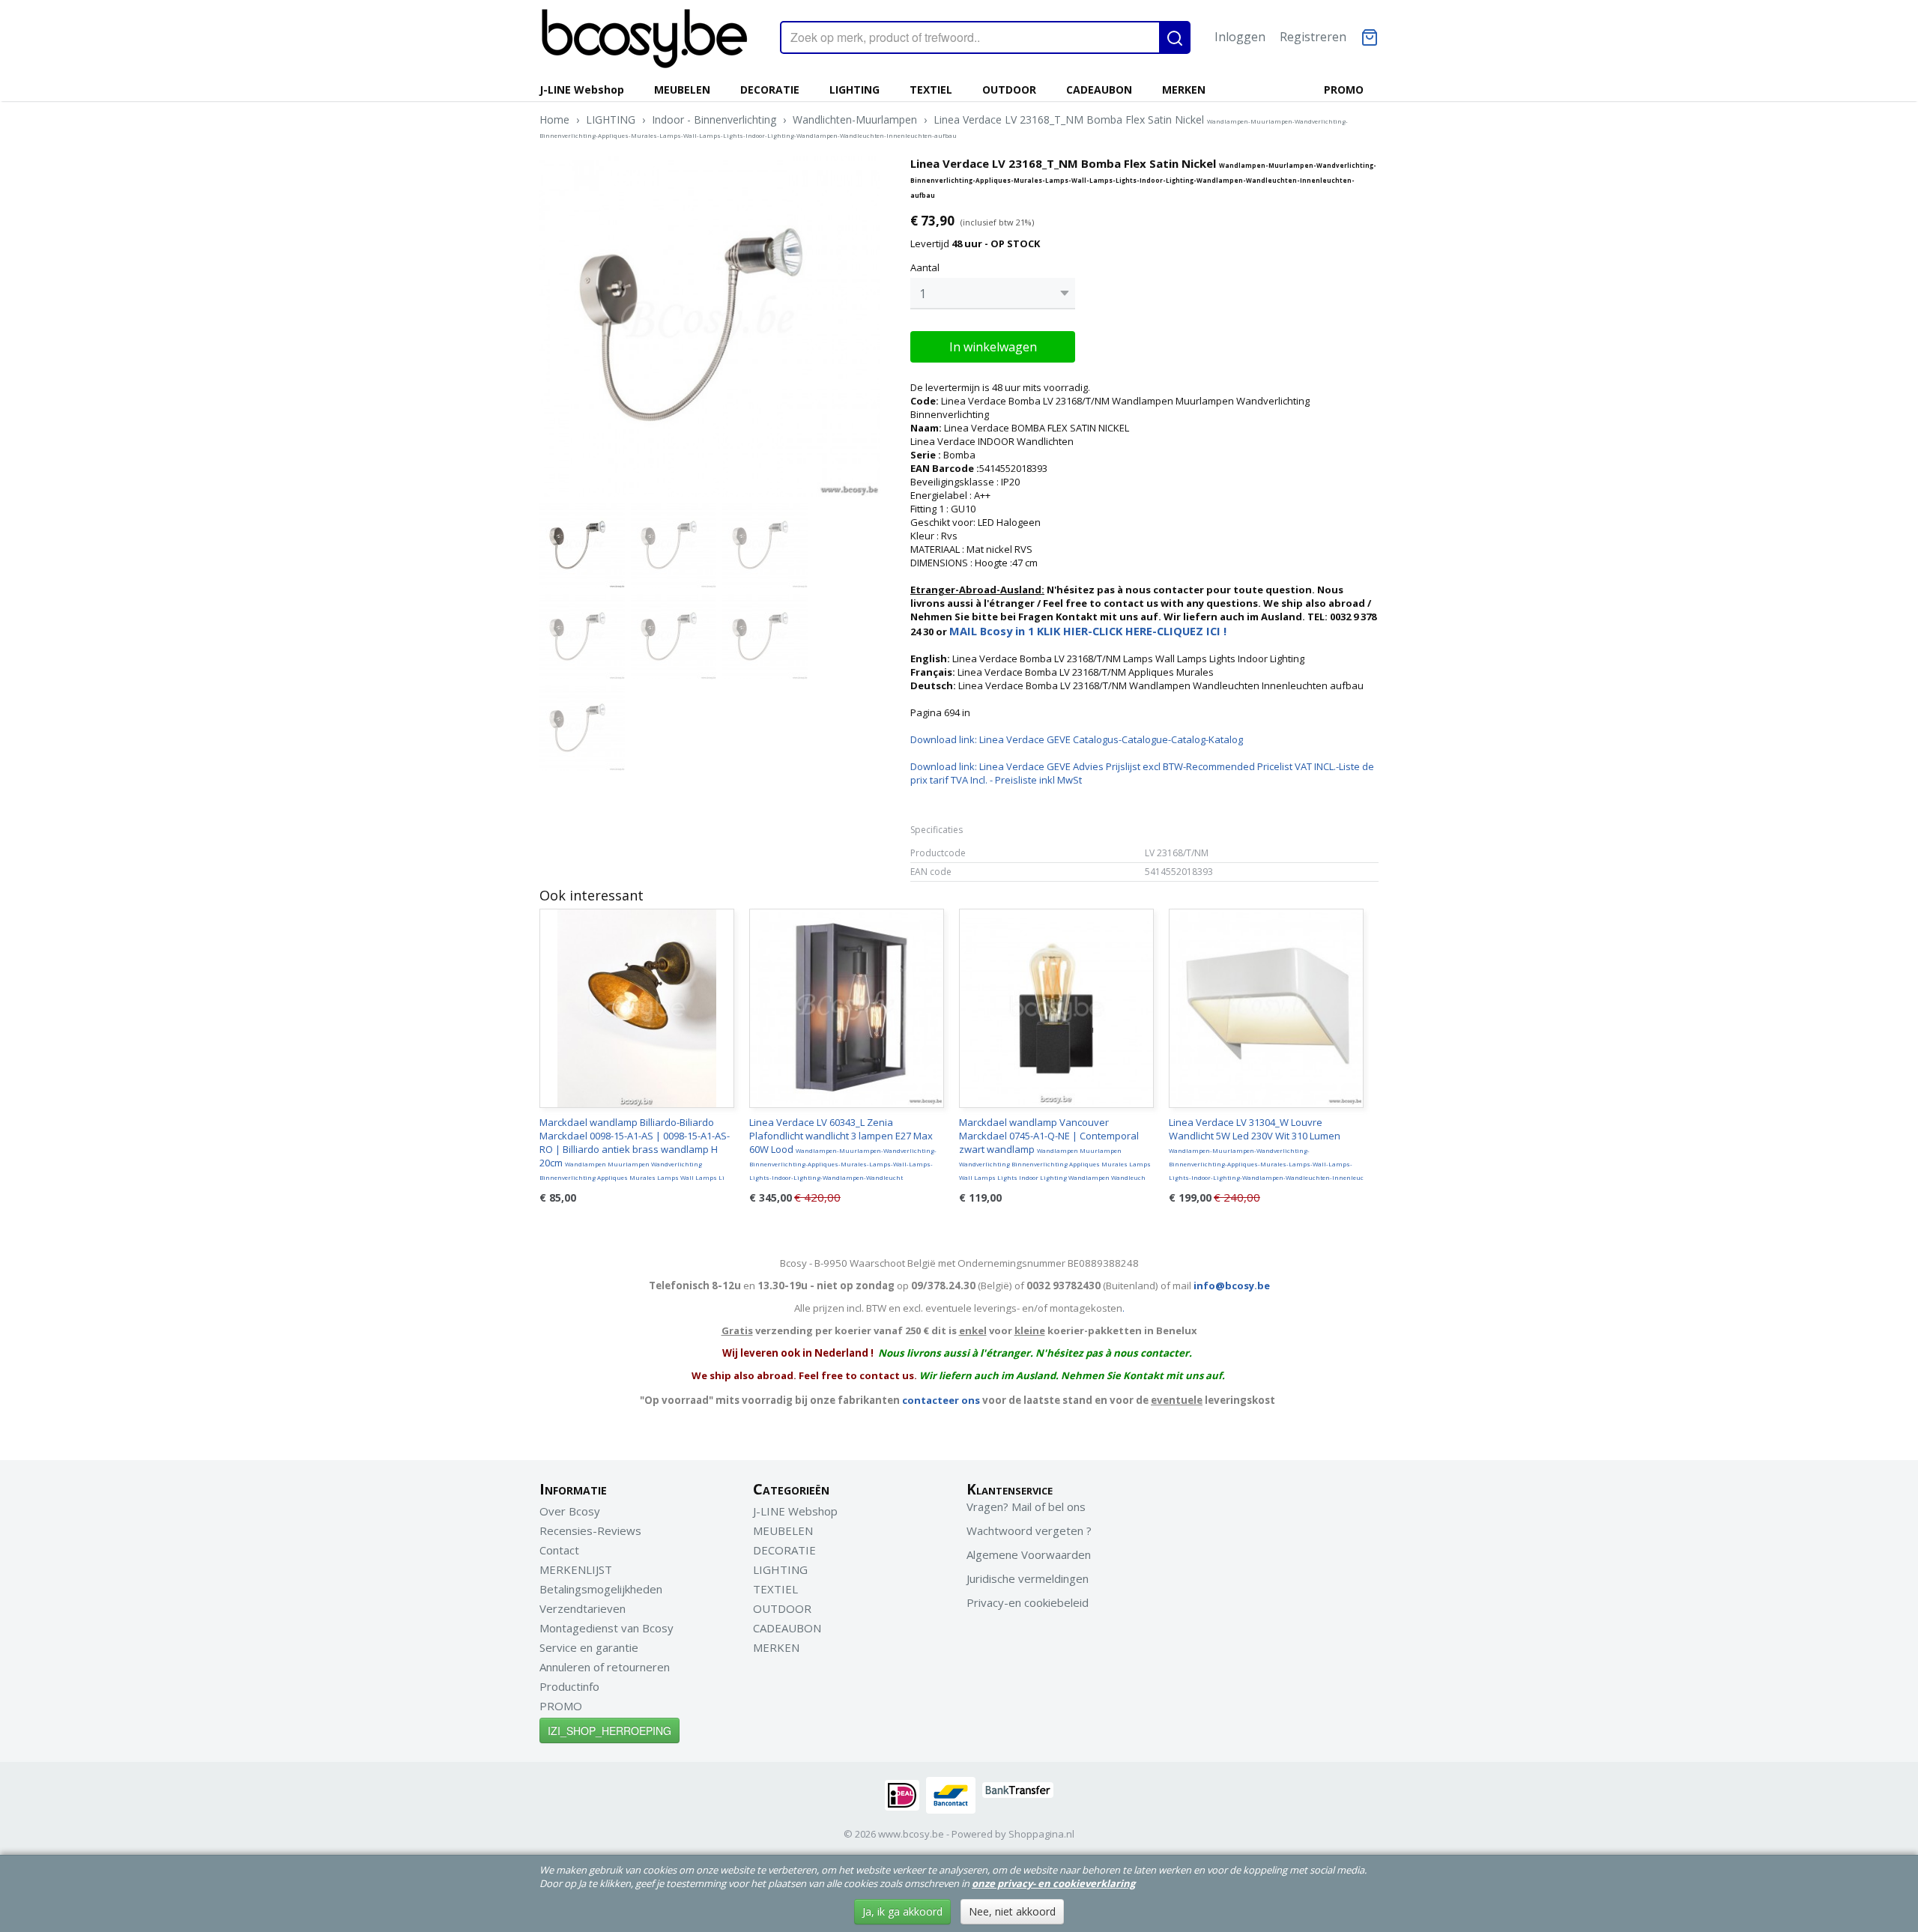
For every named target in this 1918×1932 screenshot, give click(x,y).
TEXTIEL (931, 90)
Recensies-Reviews (590, 1530)
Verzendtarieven (583, 1608)
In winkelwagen (993, 347)
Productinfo (569, 1686)
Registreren (1313, 37)
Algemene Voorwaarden (1029, 1554)
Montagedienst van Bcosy (606, 1628)
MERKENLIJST (576, 1569)
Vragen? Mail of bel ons (1026, 1506)
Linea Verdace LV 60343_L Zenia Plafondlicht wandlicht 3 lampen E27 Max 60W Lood (843, 1148)
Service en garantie (589, 1647)
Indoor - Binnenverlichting (714, 119)
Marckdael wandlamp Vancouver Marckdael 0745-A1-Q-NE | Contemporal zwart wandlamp (1055, 1148)
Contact (559, 1550)
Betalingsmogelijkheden (601, 1589)
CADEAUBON (1099, 90)
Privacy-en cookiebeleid (1028, 1602)
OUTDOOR (1009, 90)
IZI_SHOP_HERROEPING (609, 1730)
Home (554, 119)
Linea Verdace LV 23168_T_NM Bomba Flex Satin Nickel (944, 126)
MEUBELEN (682, 90)
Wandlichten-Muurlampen (855, 119)
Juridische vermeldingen (1028, 1578)
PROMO (1344, 90)
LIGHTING (854, 90)
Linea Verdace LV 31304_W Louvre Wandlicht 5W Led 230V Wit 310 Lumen (1266, 1148)
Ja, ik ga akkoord (902, 1911)
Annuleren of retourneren (605, 1667)
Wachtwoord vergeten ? (1029, 1530)
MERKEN (1184, 90)
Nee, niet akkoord (1012, 1911)
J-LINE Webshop (582, 90)
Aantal (925, 267)
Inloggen (1240, 37)
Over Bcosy (570, 1511)
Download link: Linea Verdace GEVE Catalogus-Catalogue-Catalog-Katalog (1077, 739)
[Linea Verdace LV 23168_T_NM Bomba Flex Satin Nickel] (710, 326)
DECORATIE (770, 90)
